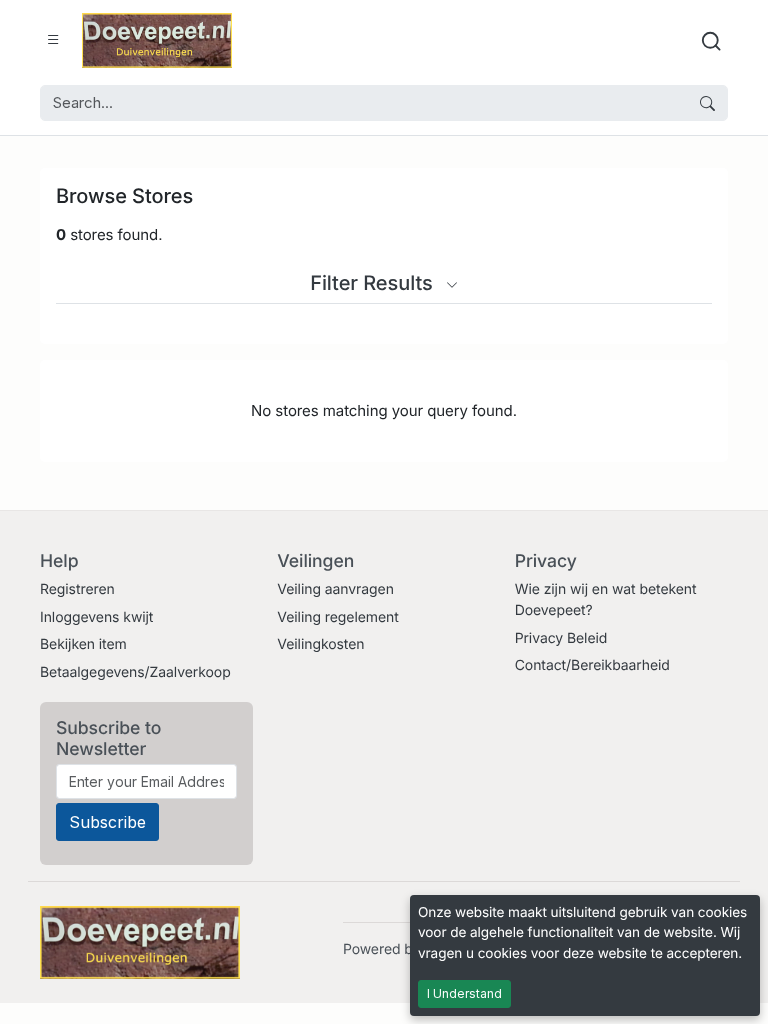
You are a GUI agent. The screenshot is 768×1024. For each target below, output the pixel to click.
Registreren (77, 589)
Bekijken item (83, 644)
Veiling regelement (337, 617)
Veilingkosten (320, 644)
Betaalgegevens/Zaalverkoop (135, 672)
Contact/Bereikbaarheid (592, 665)
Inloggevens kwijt (96, 617)
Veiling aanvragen (335, 589)
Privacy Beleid (561, 638)
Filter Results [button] (374, 283)
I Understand (464, 993)
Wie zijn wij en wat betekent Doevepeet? (606, 600)
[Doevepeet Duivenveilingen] (157, 40)
